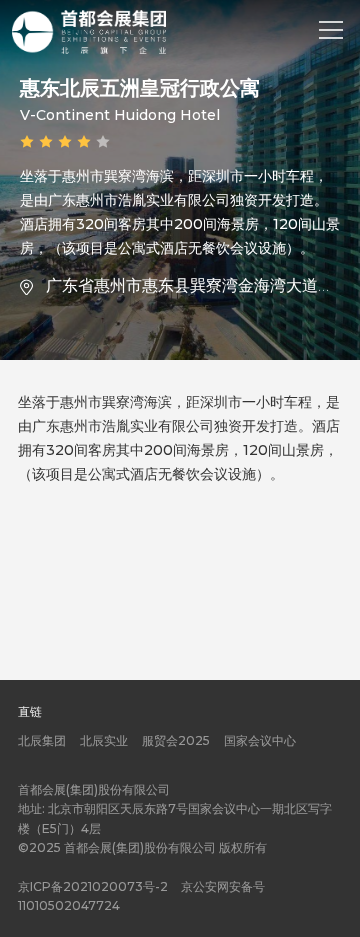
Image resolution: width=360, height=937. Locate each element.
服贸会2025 (176, 740)
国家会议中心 (260, 740)
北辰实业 (104, 740)
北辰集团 (42, 740)
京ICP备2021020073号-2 (93, 886)
